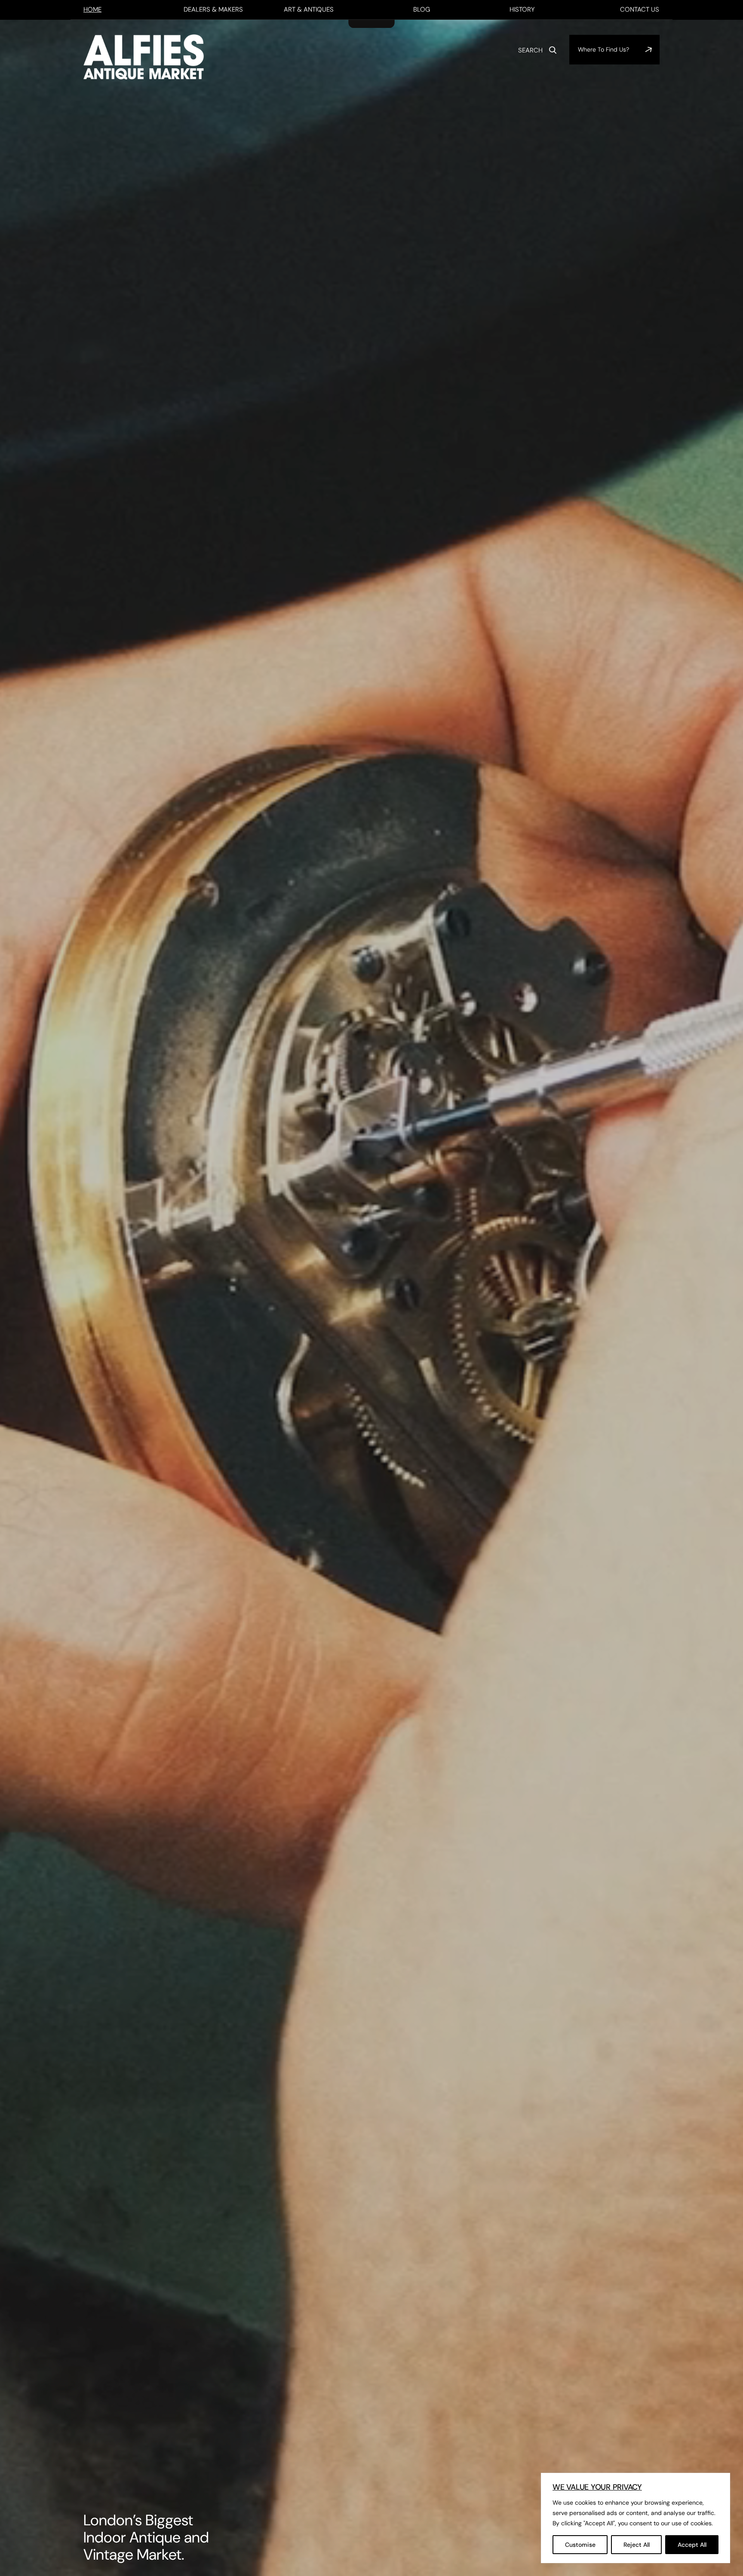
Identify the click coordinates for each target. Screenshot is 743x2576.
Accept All (692, 2545)
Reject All (637, 2545)
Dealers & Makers (213, 9)
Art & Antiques (309, 9)
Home (92, 9)
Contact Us (640, 9)
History (522, 9)
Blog (422, 9)
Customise (580, 2545)
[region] (636, 2518)
